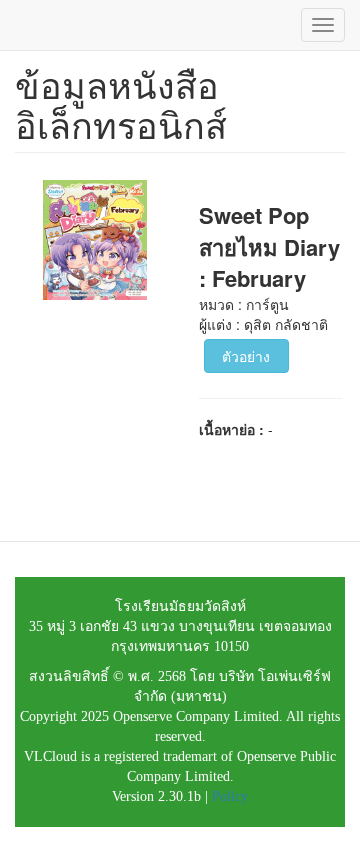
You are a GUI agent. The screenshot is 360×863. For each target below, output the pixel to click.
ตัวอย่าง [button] (246, 356)
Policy (230, 796)
